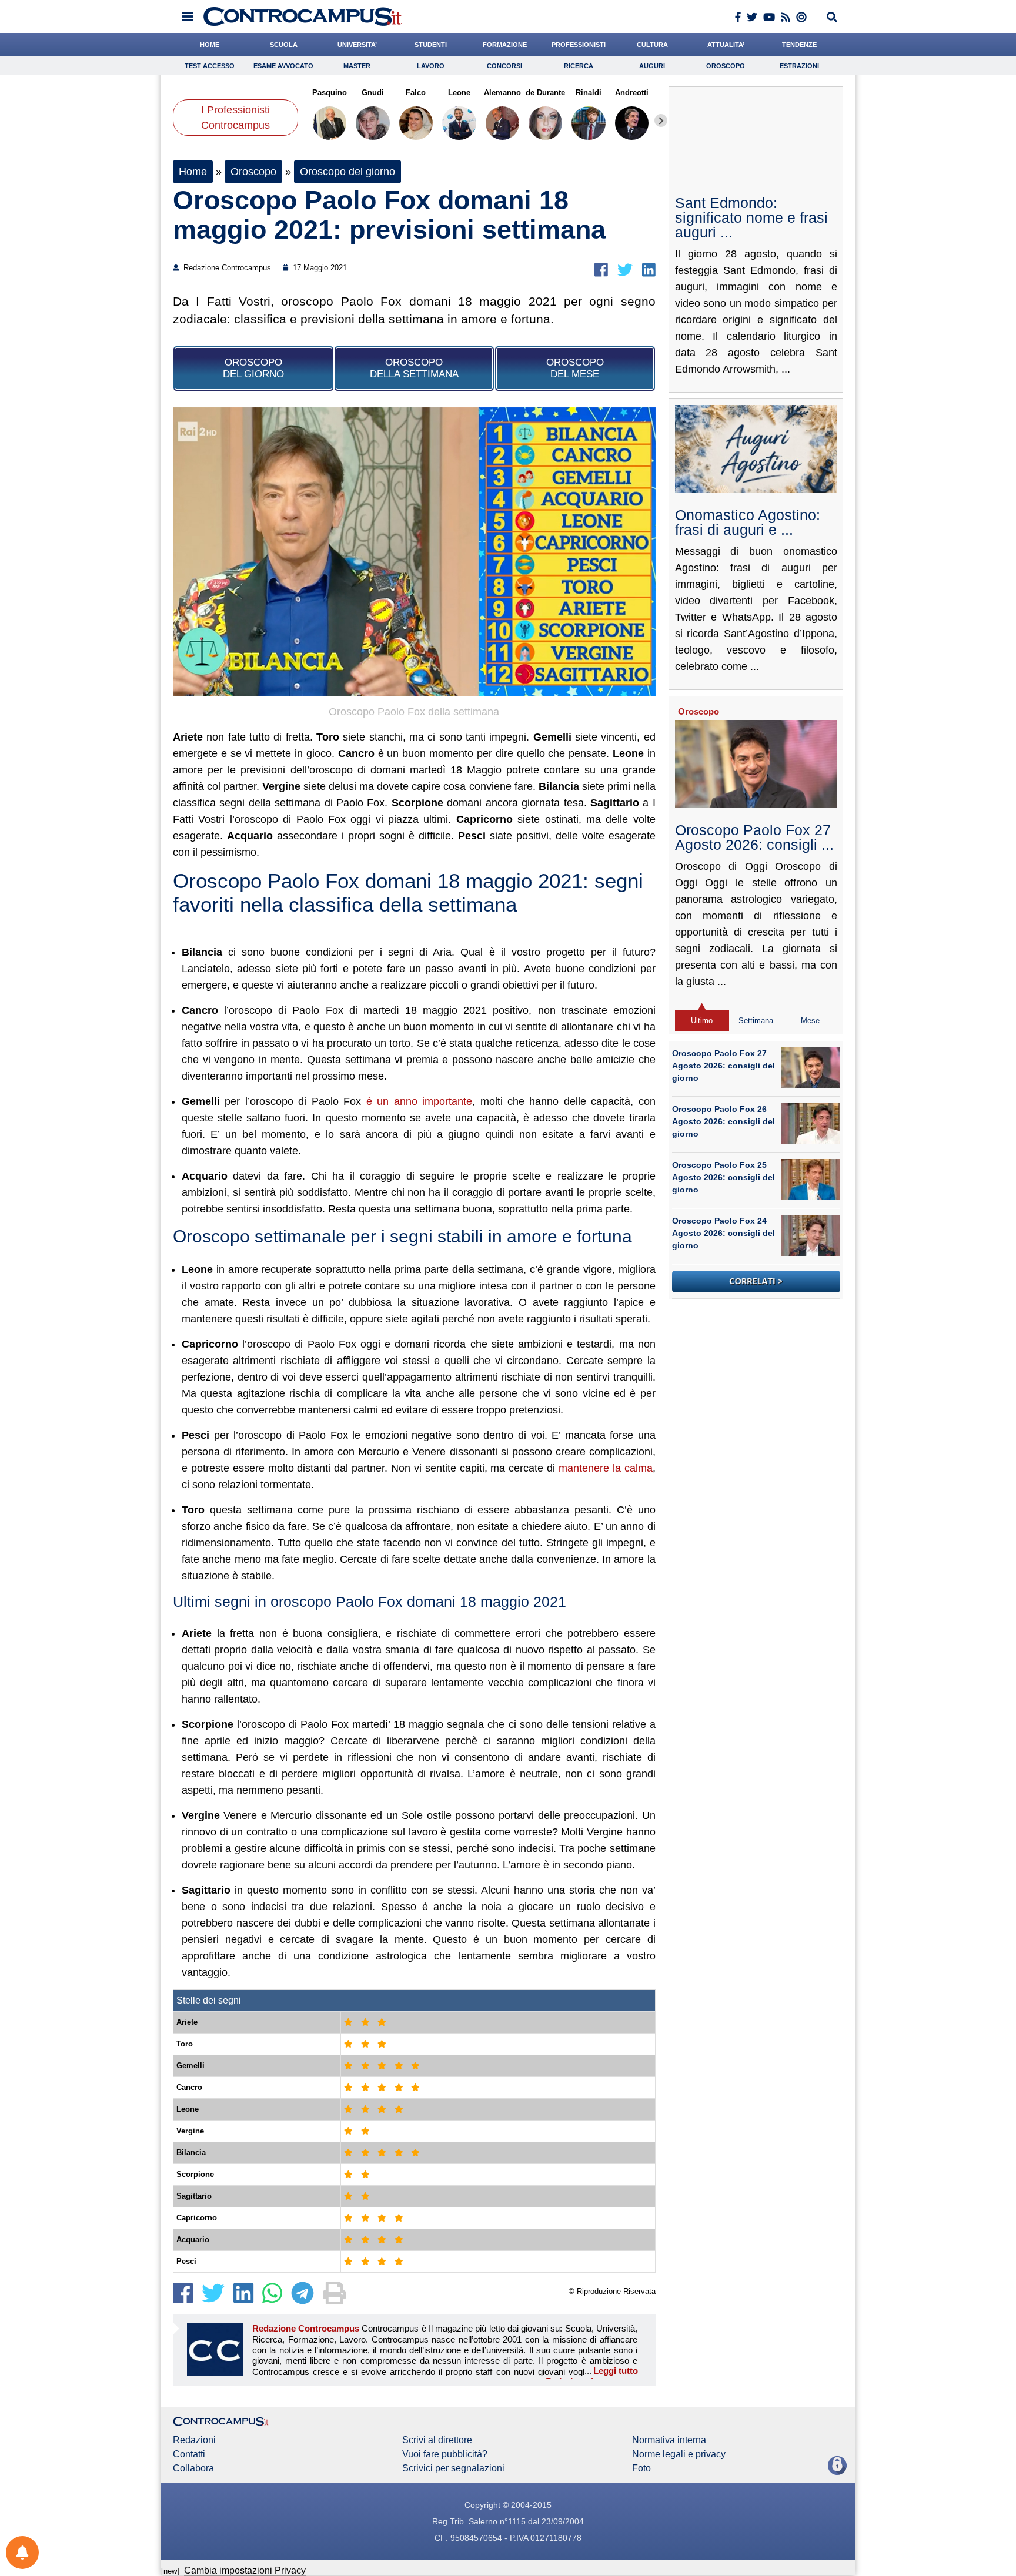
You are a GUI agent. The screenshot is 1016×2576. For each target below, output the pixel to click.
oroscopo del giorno (253, 368)
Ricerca (579, 66)
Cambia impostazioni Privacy (245, 2570)
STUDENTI (431, 45)
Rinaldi (589, 93)
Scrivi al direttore (437, 2440)
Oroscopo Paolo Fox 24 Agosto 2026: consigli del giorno (723, 1233)
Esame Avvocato (283, 66)
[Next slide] (661, 120)
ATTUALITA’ (726, 45)
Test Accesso (210, 66)
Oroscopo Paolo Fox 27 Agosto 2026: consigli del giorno (723, 1066)
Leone (459, 93)
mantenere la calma (606, 1468)
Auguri (652, 66)
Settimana (756, 1021)
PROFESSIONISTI (579, 45)
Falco (416, 93)
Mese (810, 1021)
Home (193, 172)
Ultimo (702, 1021)
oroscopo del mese (575, 368)
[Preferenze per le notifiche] (22, 2552)
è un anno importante (419, 1101)
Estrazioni (799, 66)
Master (357, 66)
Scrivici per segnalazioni (453, 2468)
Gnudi (373, 93)
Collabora (193, 2468)
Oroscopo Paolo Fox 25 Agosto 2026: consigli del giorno (723, 1177)
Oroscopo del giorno (347, 172)
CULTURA (652, 45)
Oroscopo (726, 66)
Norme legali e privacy (679, 2454)
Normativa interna (669, 2440)
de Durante (545, 93)
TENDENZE (799, 45)
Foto (641, 2468)
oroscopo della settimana (414, 368)
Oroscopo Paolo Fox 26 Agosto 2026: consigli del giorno (723, 1121)
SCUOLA (284, 45)
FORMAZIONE (505, 45)
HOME (210, 45)
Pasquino (330, 93)
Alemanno (502, 93)
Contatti (189, 2454)
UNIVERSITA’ (357, 45)
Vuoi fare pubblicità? (445, 2454)
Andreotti (632, 93)
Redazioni (194, 2440)
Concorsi (504, 66)
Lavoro (431, 66)
